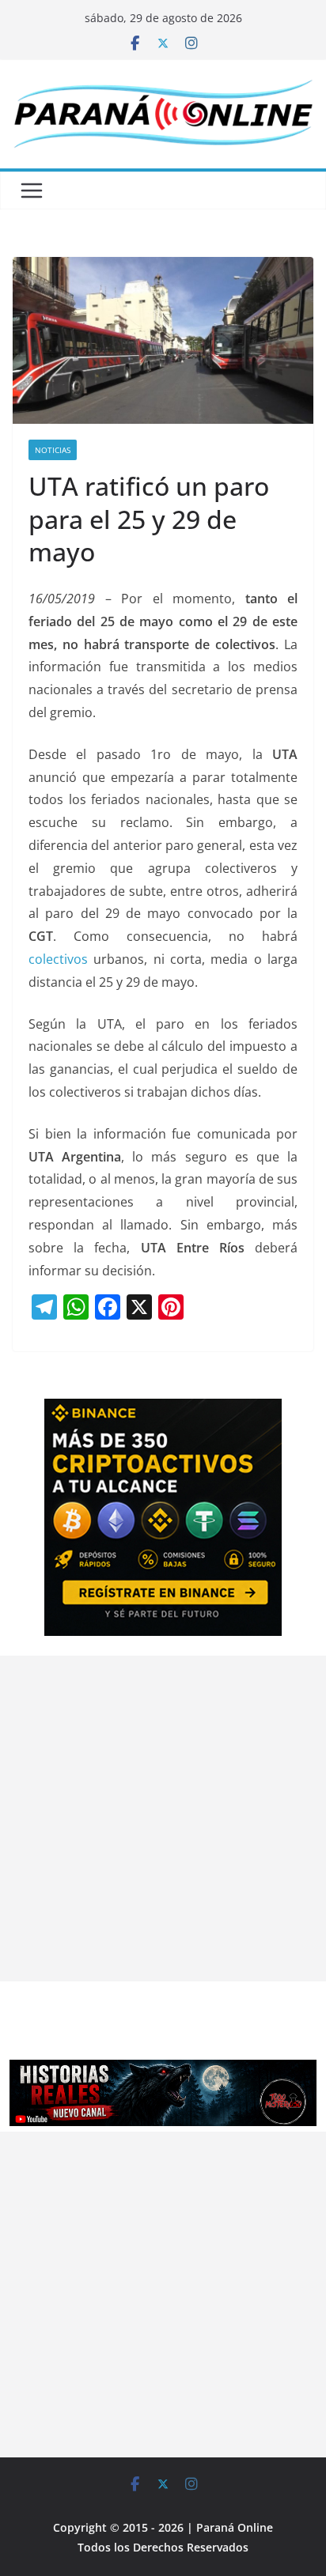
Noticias (53, 450)
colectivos (58, 959)
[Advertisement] (163, 1819)
